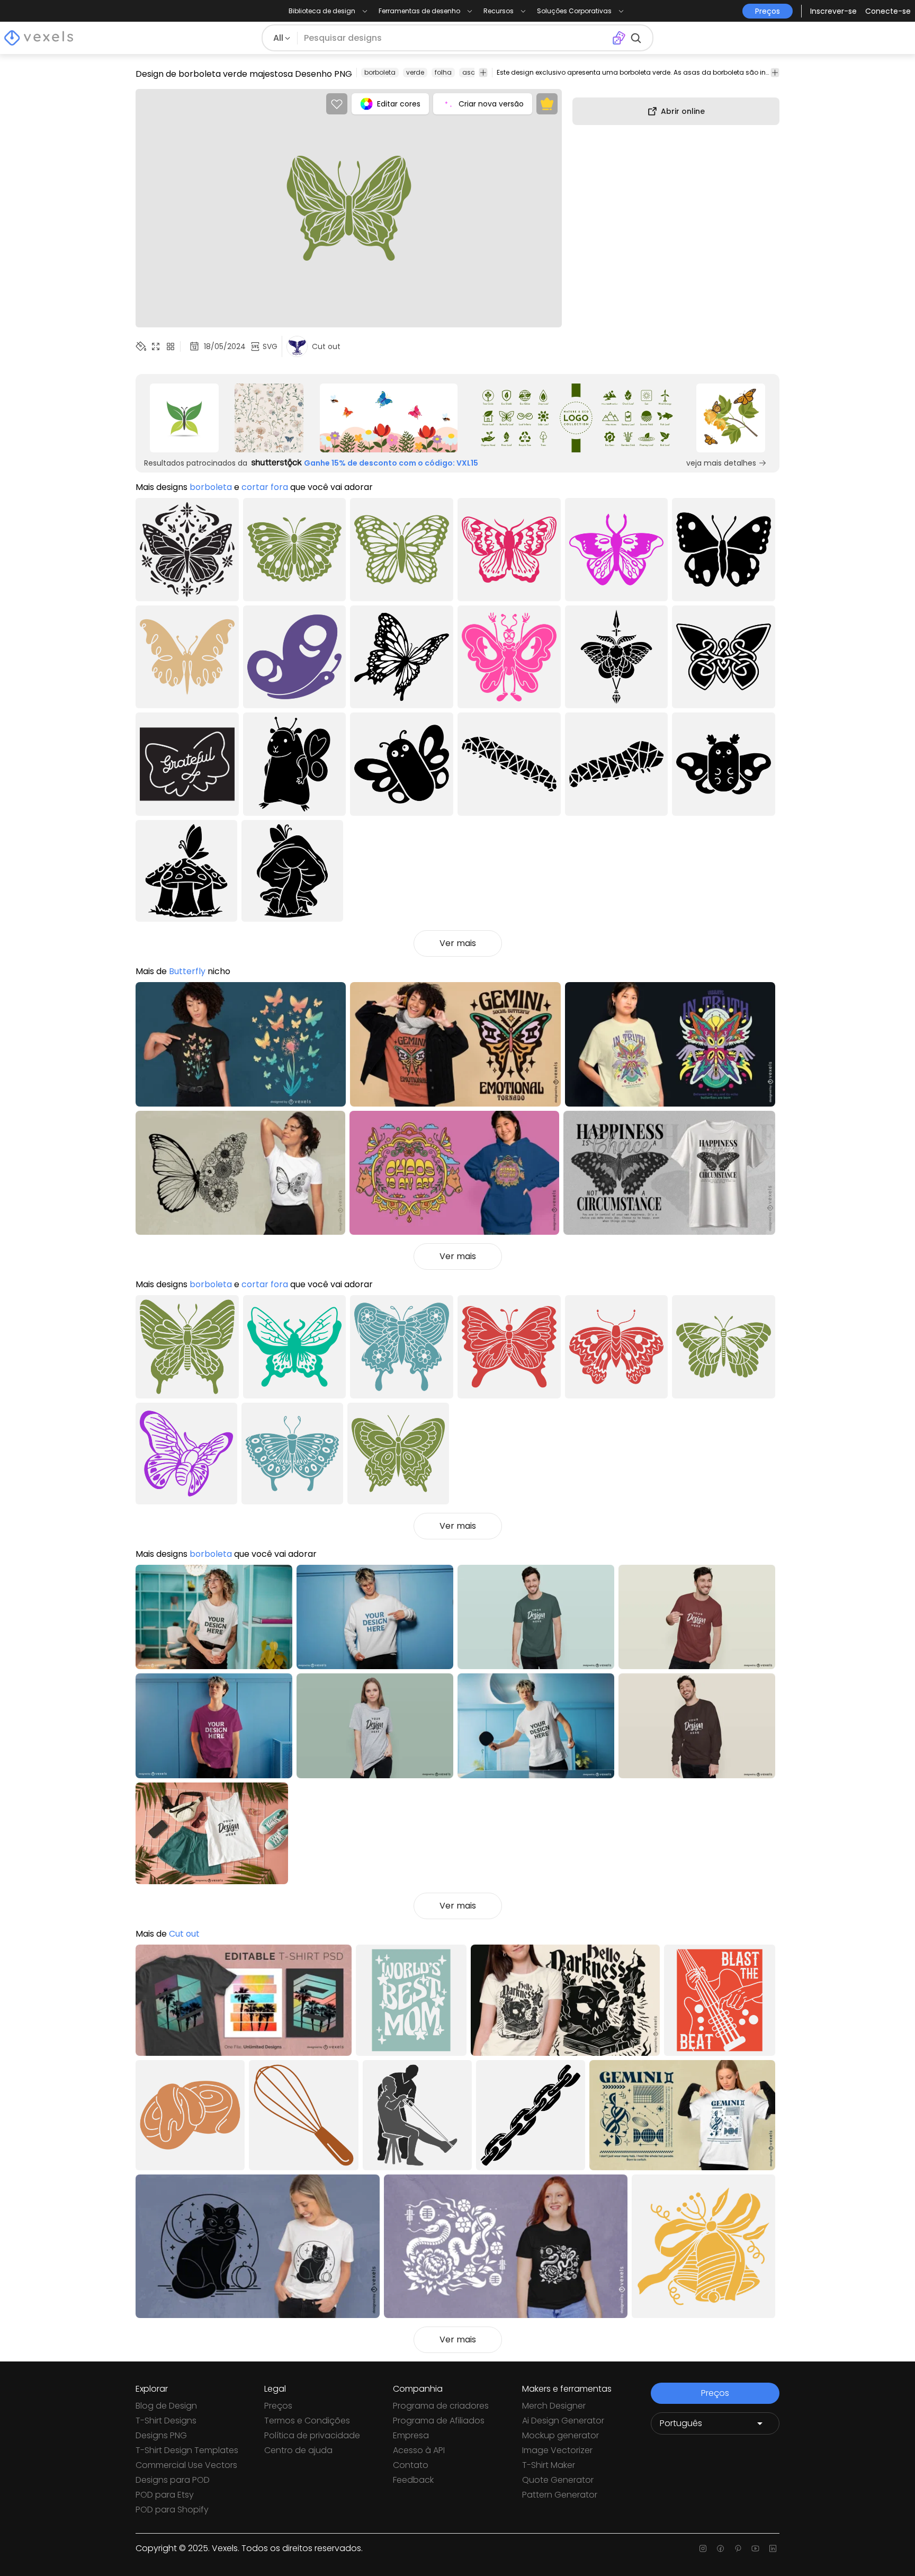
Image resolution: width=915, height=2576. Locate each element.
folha (443, 72)
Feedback (413, 2480)
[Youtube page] (755, 2548)
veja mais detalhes (721, 463)
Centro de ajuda (298, 2450)
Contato (411, 2465)
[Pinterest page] (738, 2548)
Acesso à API (419, 2450)
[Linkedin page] (773, 2548)
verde (415, 72)
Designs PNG (161, 2435)
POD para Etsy (165, 2495)
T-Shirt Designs (166, 2421)
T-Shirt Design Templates (187, 2450)
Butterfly (187, 971)
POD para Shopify (172, 2510)
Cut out (184, 1934)
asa (469, 72)
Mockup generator (560, 2435)
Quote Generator (558, 2480)
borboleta (380, 72)
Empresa (411, 2435)
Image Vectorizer (557, 2450)
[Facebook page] (720, 2548)
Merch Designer (554, 2406)
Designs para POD (173, 2480)
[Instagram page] (703, 2548)
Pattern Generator (560, 2495)
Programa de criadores (441, 2406)
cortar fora (265, 487)
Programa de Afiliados (439, 2421)
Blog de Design (166, 2406)
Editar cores (399, 104)
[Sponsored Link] (184, 418)
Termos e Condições (307, 2421)
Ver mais (458, 943)
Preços (278, 2406)
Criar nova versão (491, 104)
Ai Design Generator (563, 2421)
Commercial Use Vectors (186, 2465)
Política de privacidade (312, 2435)
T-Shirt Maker (549, 2465)
